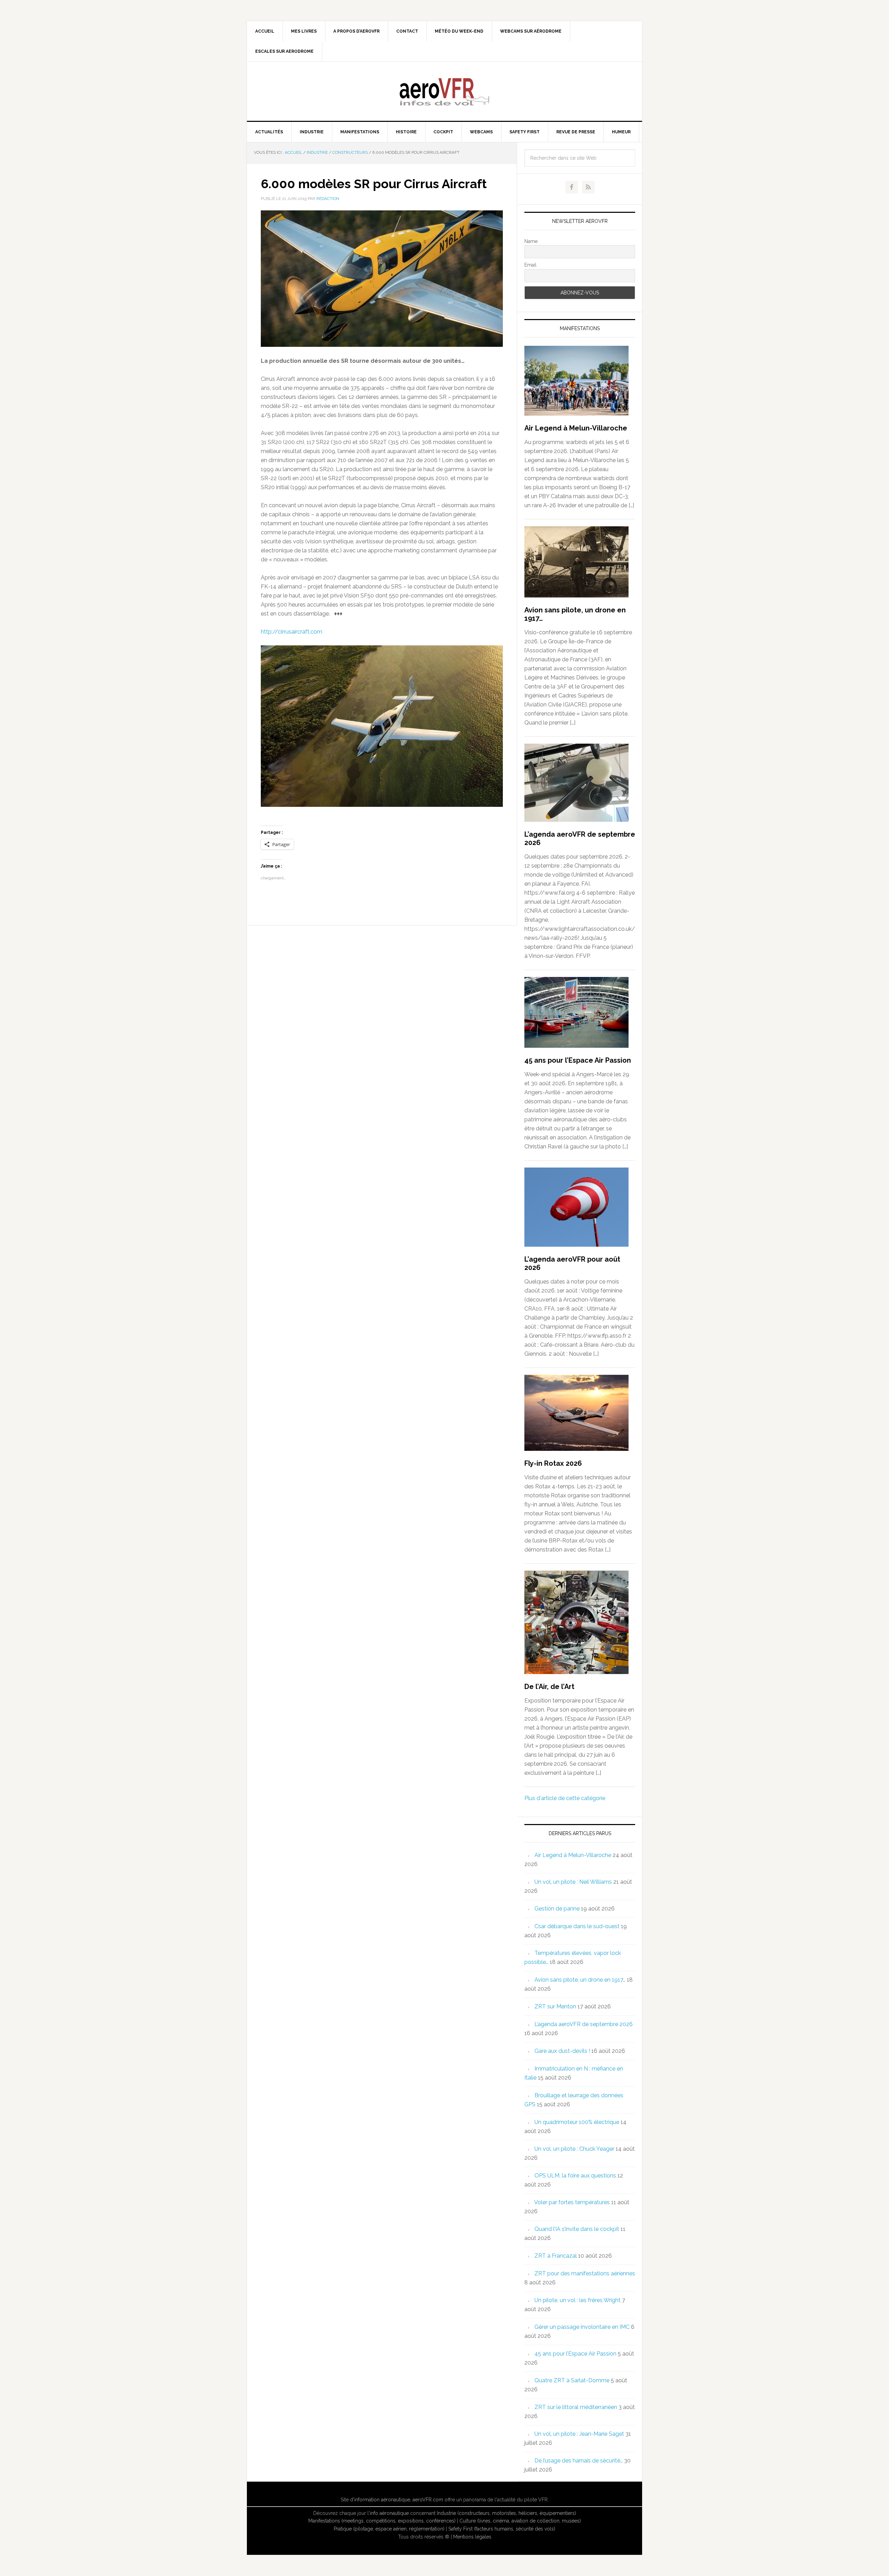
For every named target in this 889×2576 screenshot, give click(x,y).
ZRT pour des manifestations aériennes (585, 2273)
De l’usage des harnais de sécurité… (579, 2461)
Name (531, 241)
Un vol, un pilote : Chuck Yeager (574, 2149)
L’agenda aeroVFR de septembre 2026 (584, 2024)
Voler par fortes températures (572, 2202)
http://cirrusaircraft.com (292, 632)
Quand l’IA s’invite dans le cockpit (577, 2229)
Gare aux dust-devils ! (562, 2051)
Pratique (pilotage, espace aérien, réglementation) (389, 2529)
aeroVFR (444, 91)
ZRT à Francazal (556, 2256)
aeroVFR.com (428, 2500)
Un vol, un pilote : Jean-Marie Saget (579, 2434)
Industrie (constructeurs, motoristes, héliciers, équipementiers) (506, 2513)
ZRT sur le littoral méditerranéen (576, 2407)
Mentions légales (472, 2537)
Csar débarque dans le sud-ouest (577, 1926)
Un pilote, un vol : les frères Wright (578, 2300)
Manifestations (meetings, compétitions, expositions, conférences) (382, 2521)
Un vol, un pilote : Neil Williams (573, 1882)
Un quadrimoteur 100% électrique (577, 2122)
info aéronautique (389, 2513)
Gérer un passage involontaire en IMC (582, 2327)
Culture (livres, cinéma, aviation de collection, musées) (520, 2521)
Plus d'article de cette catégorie (565, 1798)
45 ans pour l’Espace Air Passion (578, 1060)
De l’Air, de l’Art (549, 1687)
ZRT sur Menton (555, 2006)
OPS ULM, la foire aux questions (575, 2176)
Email (530, 265)
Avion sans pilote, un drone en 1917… (580, 1980)
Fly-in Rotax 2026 (553, 1463)
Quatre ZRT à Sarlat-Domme (572, 2380)
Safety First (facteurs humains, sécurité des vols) (502, 2529)
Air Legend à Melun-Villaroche (576, 428)
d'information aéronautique (380, 2500)
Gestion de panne (557, 1909)
